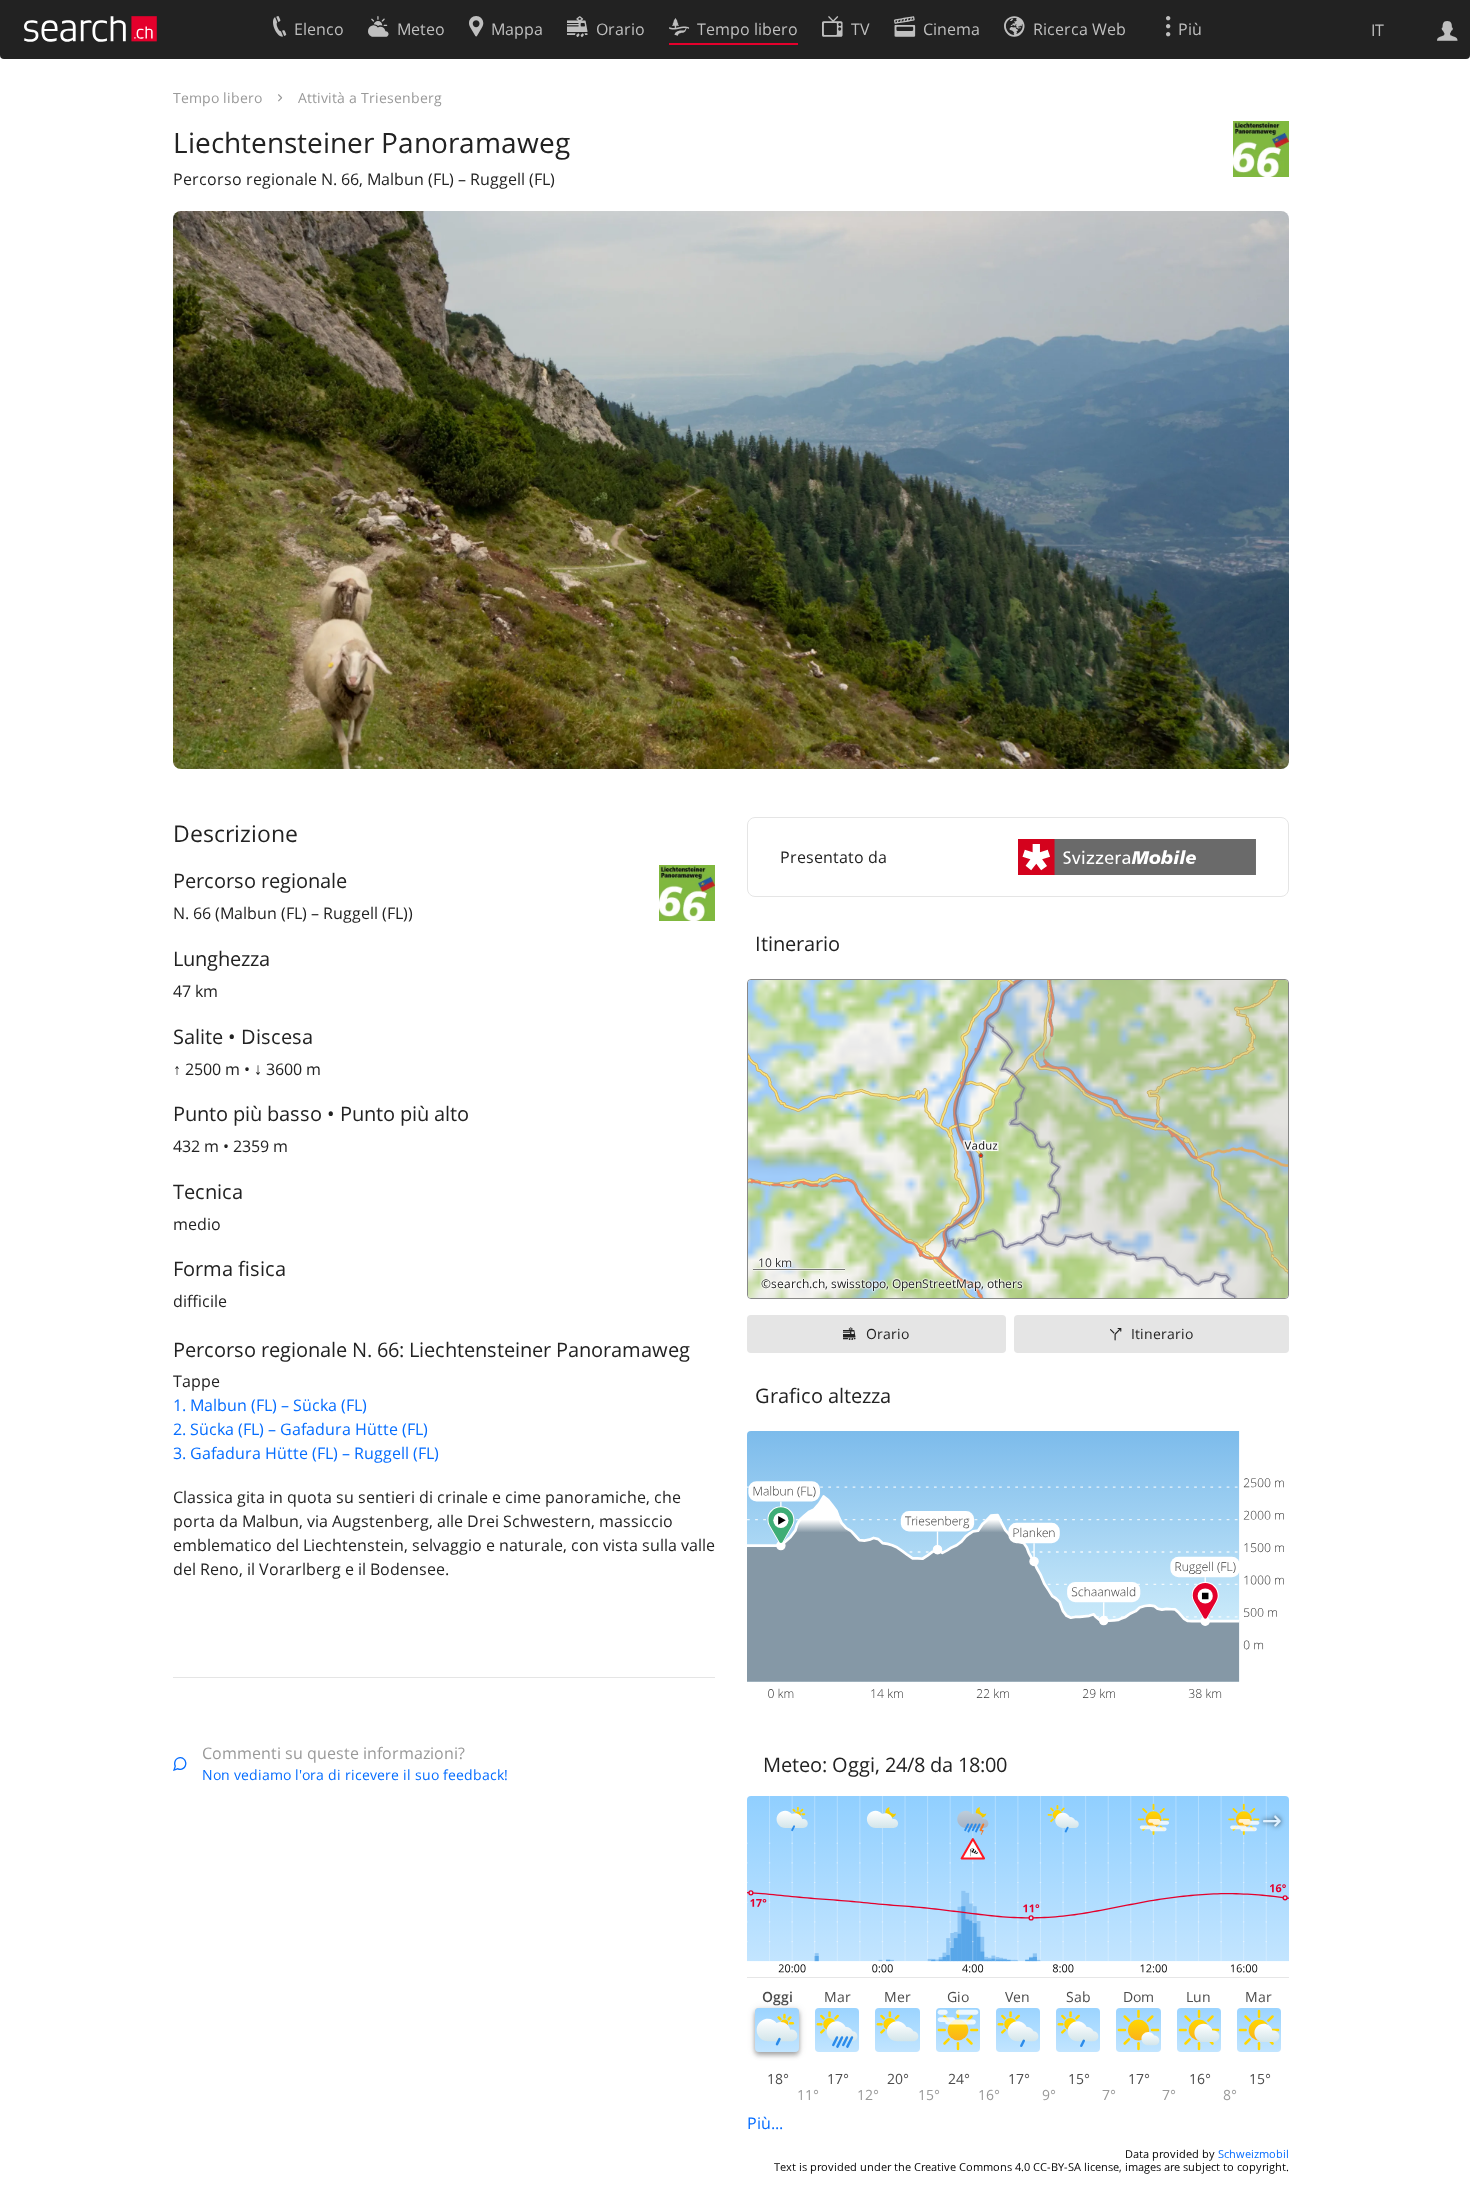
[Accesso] (1447, 29)
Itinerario (1162, 1333)
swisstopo (858, 1283)
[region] (1018, 1139)
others (1005, 1283)
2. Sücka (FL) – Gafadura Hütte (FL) (300, 1429)
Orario (887, 1333)
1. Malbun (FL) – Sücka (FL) (270, 1405)
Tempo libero (217, 97)
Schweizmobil (1253, 2153)
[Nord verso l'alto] (1265, 1275)
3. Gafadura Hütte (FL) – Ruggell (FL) (306, 1453)
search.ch (798, 1283)
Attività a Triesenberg (370, 97)
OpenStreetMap (936, 1283)
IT (1377, 30)
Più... (765, 2123)
